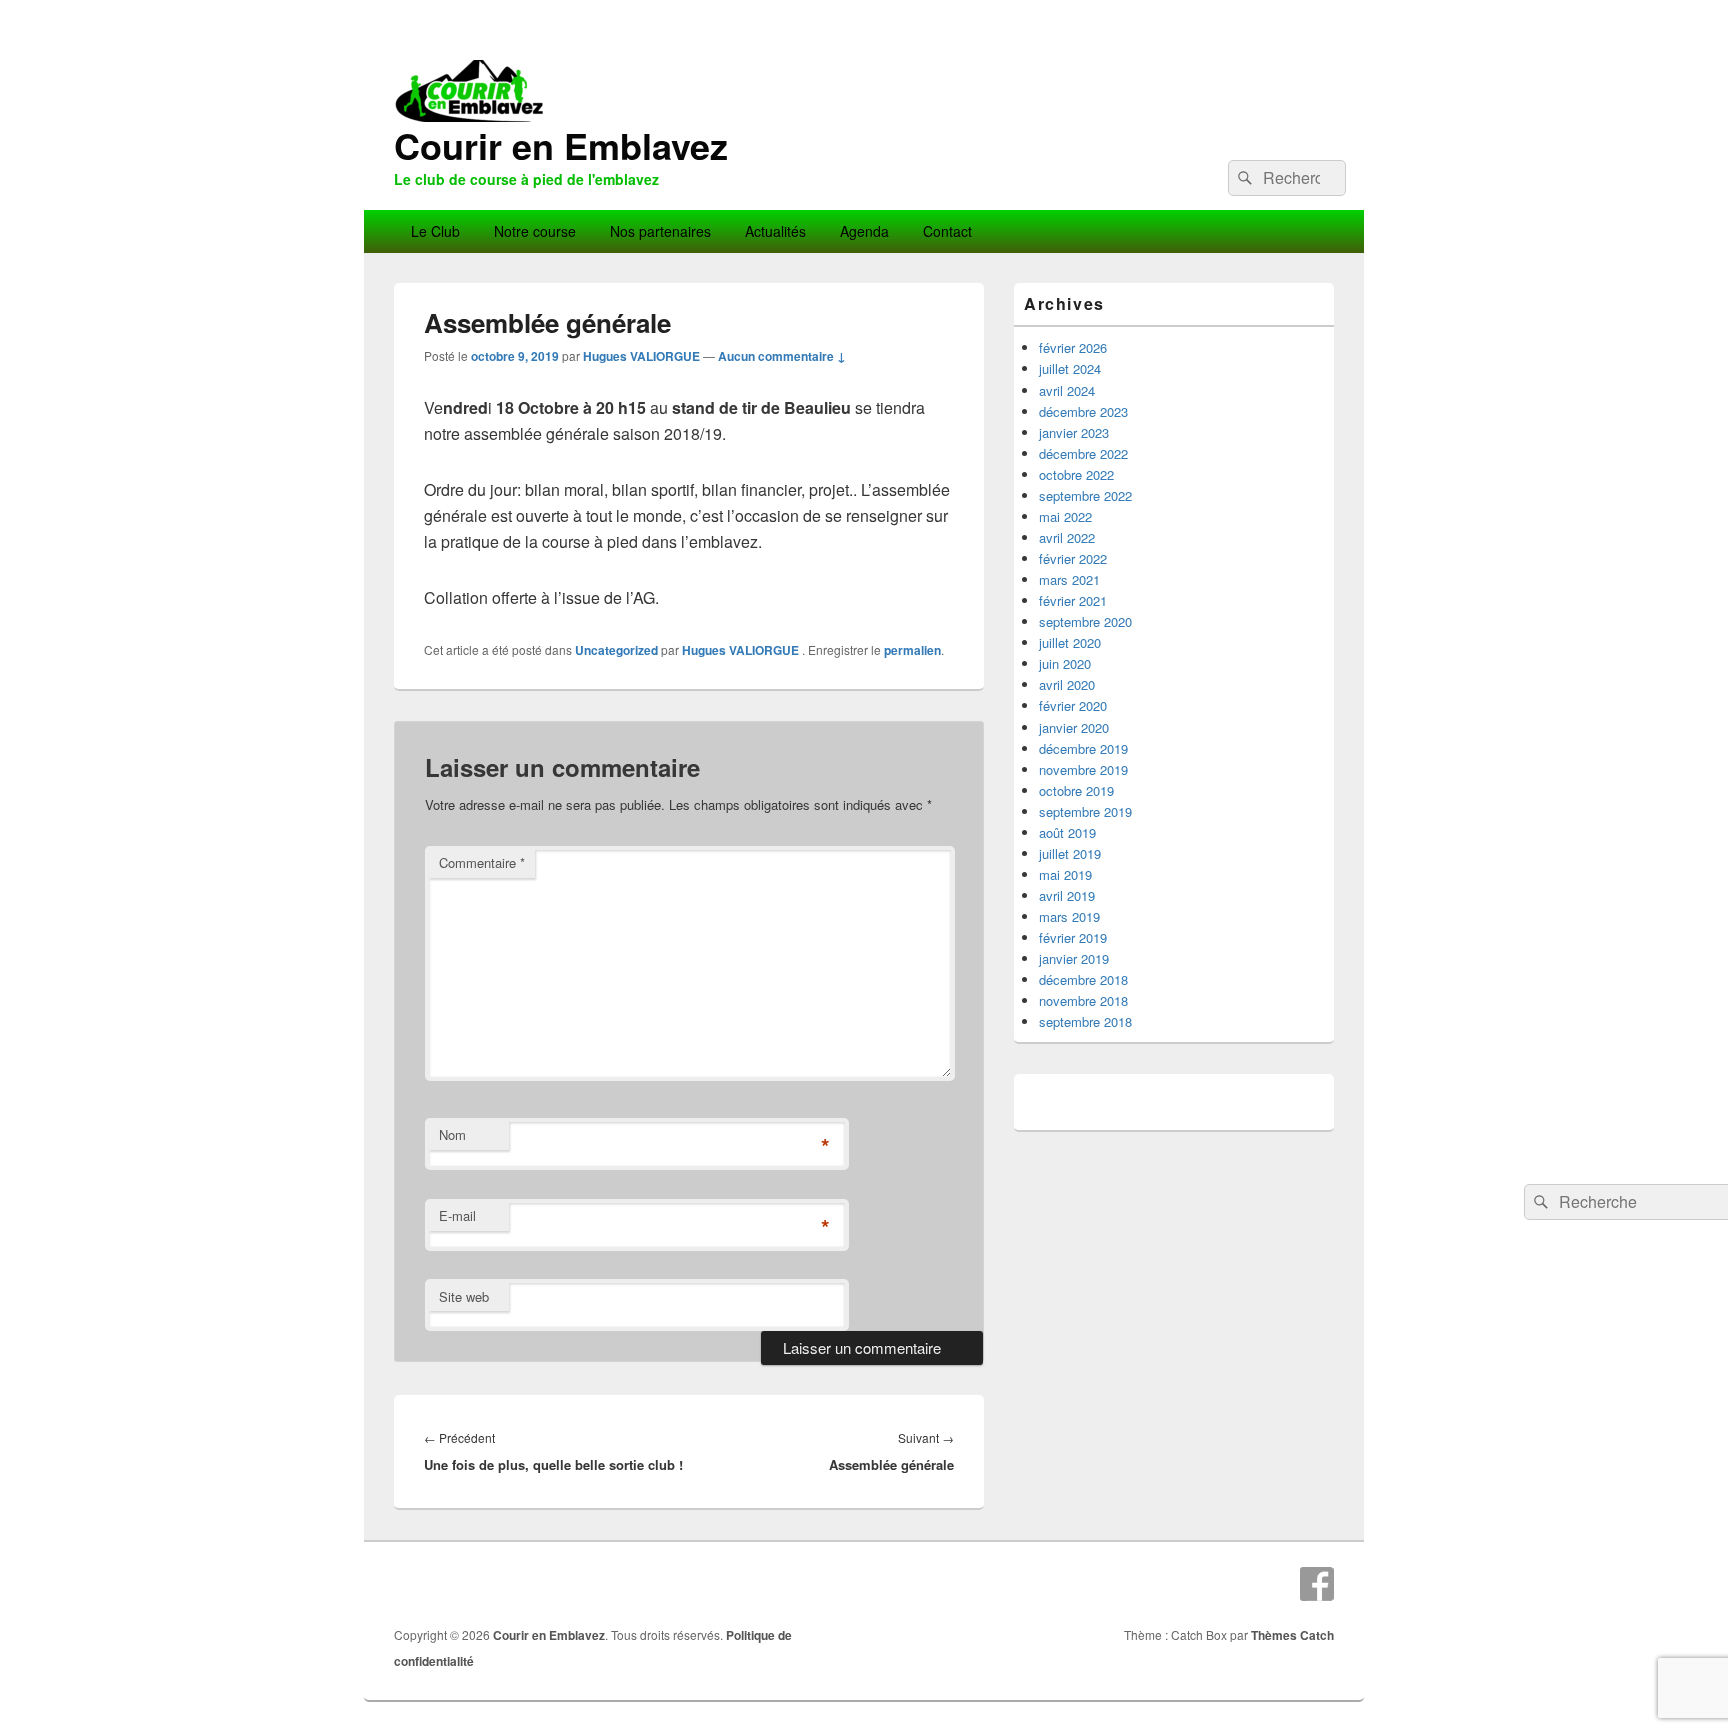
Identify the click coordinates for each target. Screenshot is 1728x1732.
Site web (464, 1296)
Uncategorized (616, 650)
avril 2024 (1067, 390)
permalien (912, 650)
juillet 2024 (1070, 368)
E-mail (457, 1215)
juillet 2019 (1070, 853)
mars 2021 (1069, 579)
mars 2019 (1069, 916)
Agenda (864, 231)
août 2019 (1067, 832)
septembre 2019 (1085, 811)
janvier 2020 (1074, 727)
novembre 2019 (1083, 769)
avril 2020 (1067, 684)
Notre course (535, 231)
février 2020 (1073, 705)
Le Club (435, 231)
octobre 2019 (1076, 790)
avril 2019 (1067, 895)
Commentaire (482, 862)
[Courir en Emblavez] (864, 203)
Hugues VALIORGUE (641, 356)
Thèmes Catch (1292, 1635)
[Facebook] (1317, 1584)
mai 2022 (1065, 516)
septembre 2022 (1085, 495)
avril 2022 (1067, 537)
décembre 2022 (1083, 453)
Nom (452, 1134)
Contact (947, 231)
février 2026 (1073, 347)
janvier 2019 (1074, 958)
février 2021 (1073, 600)
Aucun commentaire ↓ (782, 356)
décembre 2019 (1083, 748)
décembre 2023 (1083, 411)
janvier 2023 (1074, 432)
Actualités (775, 231)
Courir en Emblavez (561, 145)
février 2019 (1073, 937)
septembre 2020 (1085, 621)
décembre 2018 (1083, 979)
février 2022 (1073, 558)
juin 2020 (1065, 663)
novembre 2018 (1083, 1000)
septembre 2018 (1085, 1021)
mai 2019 (1065, 874)
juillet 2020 (1070, 642)
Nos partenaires (660, 231)
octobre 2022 (1076, 474)
